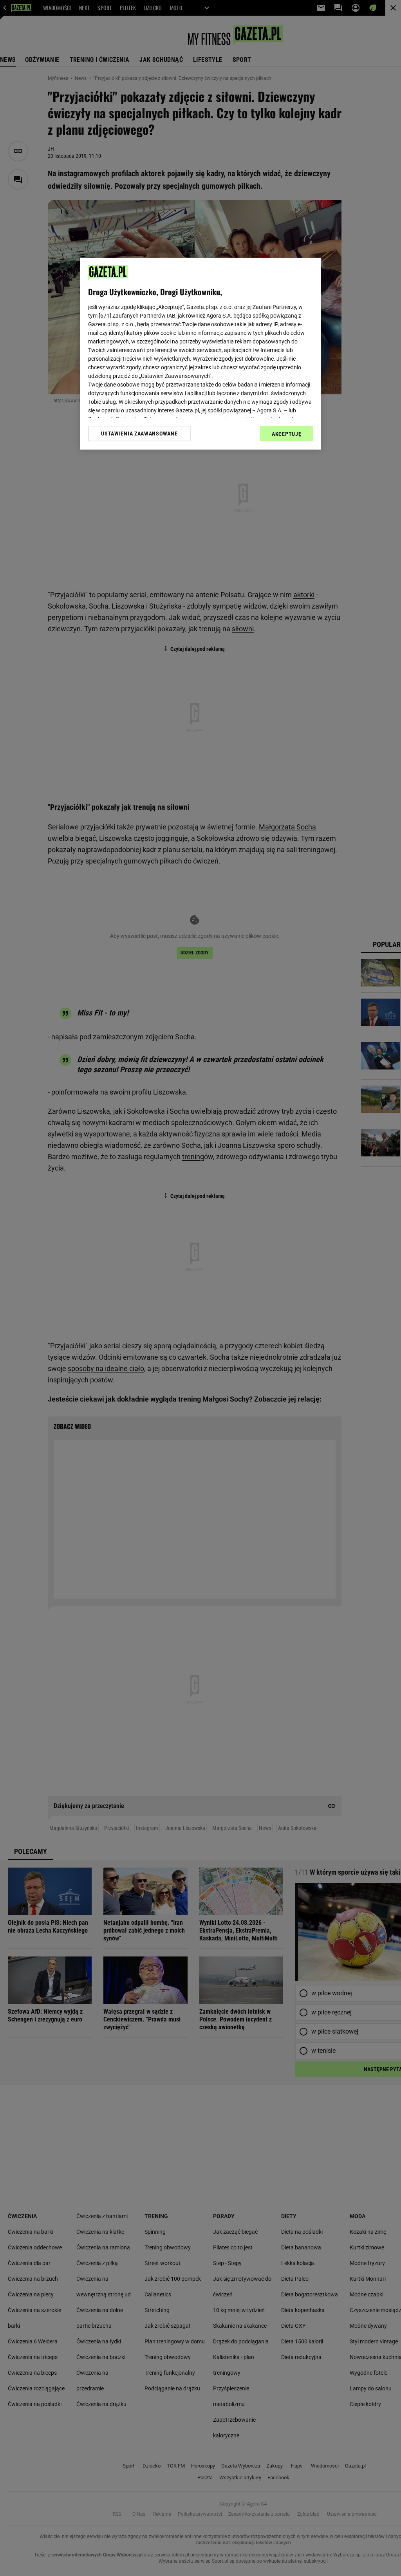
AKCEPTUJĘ (286, 434)
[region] (200, 354)
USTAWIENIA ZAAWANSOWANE (139, 434)
